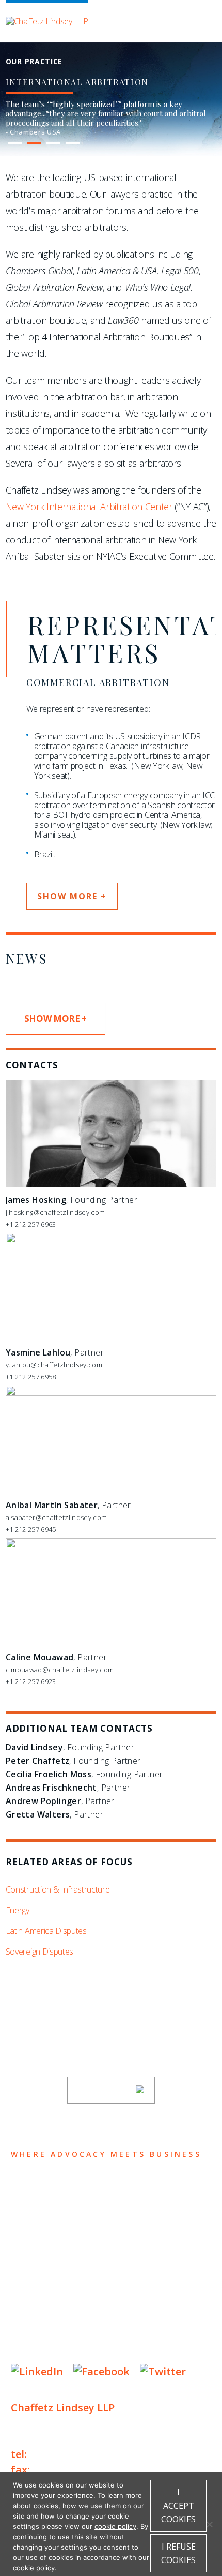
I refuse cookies (178, 2553)
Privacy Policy (42, 2319)
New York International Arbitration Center (89, 507)
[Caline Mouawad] (111, 1546)
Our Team (41, 2207)
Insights (39, 2248)
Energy (18, 1910)
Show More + (55, 1018)
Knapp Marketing (110, 2350)
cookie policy (115, 2526)
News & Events (58, 2268)
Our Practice (53, 2228)
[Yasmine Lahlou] (111, 1241)
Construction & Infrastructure (58, 1889)
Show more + (72, 896)
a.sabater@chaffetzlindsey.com (56, 1517)
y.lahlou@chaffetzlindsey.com (54, 1365)
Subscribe (104, 2090)
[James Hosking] (111, 1184)
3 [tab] (53, 143)
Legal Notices (117, 2319)
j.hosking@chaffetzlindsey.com (55, 1212)
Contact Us (48, 2288)
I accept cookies (178, 2506)
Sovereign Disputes (39, 1952)
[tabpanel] (111, 118)
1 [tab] (15, 143)
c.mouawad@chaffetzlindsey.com (60, 1670)
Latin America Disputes (46, 1931)
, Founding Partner (72, 1200)
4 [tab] (72, 143)
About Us (40, 2187)
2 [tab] (34, 143)
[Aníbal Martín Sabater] (111, 1393)
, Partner (55, 1352)
